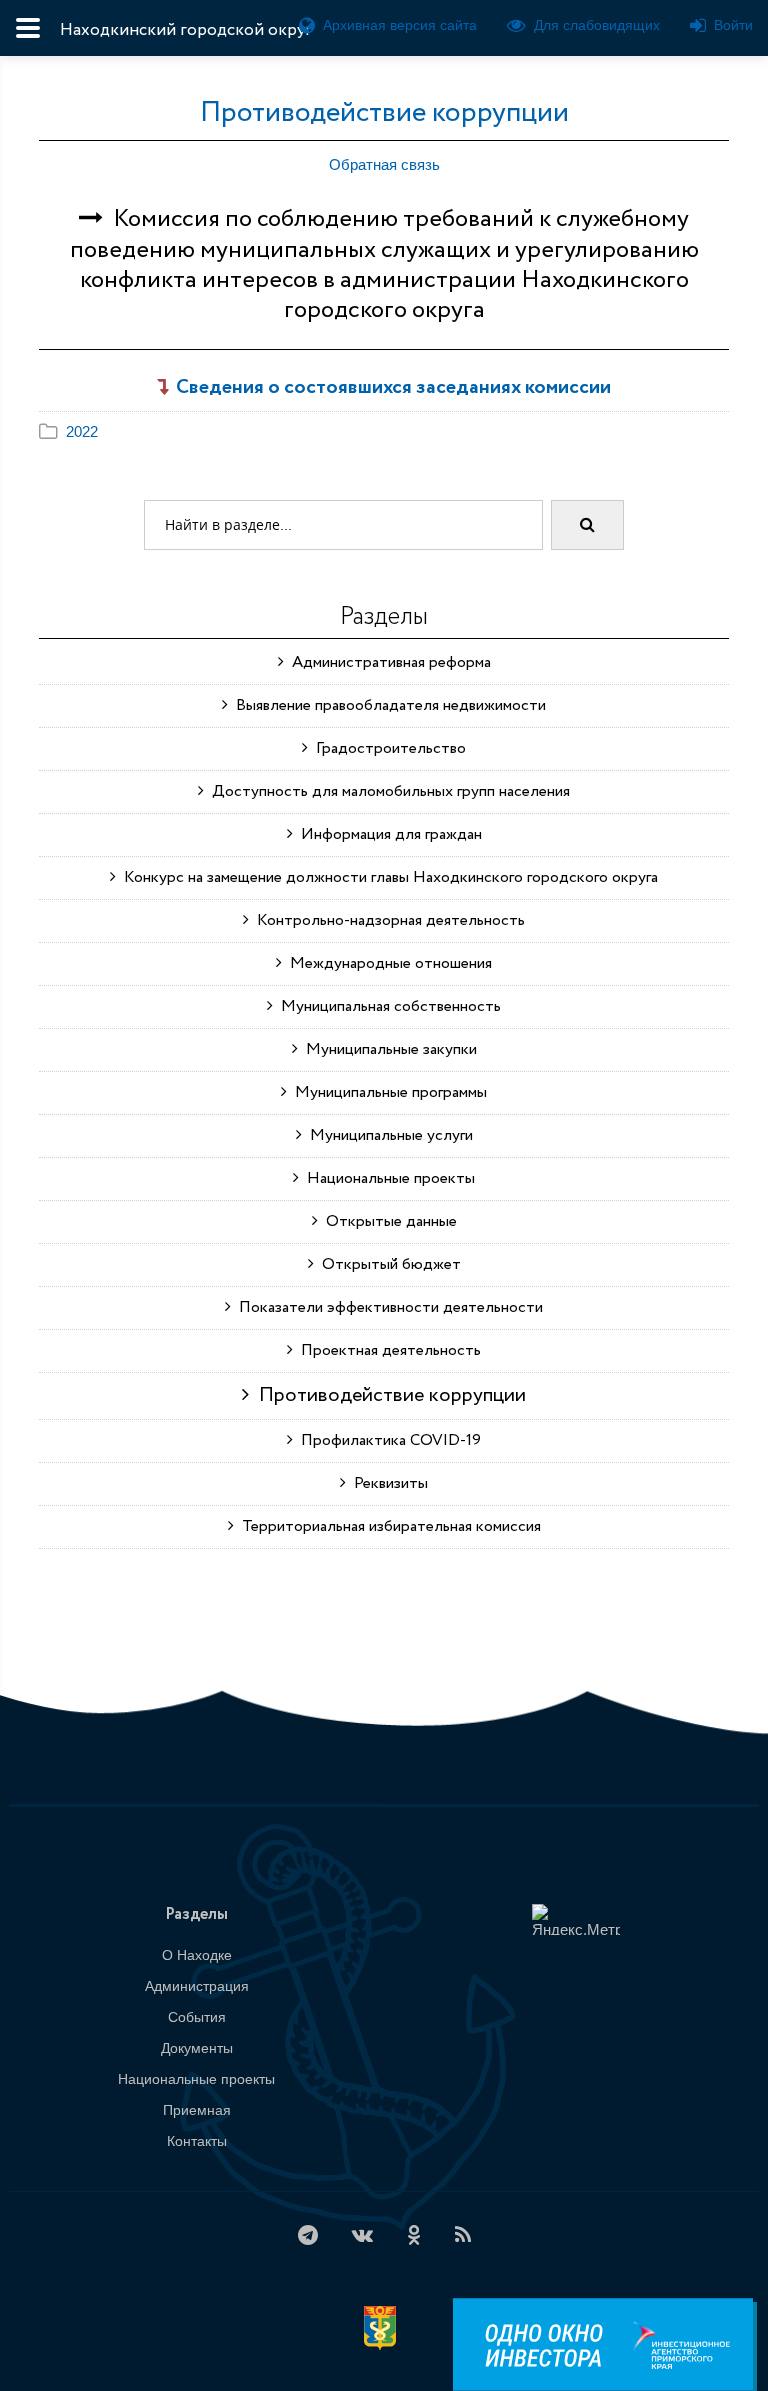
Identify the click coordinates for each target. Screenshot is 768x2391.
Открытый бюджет (387, 1264)
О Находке (197, 1955)
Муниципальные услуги (387, 1135)
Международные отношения (387, 963)
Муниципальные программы (387, 1092)
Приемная (197, 2110)
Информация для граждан (387, 834)
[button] (68, 431)
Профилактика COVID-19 (387, 1440)
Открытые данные (387, 1221)
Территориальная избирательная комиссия (387, 1526)
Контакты (197, 2141)
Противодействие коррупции (384, 113)
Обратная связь (384, 164)
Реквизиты (387, 1483)
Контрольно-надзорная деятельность (387, 920)
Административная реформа (387, 662)
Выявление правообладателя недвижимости (387, 705)
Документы (197, 2048)
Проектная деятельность (387, 1350)
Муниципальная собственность (387, 1006)
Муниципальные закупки (387, 1049)
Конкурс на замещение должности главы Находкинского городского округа (387, 877)
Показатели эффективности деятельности (387, 1307)
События (197, 2017)
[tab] (384, 432)
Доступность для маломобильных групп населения (387, 791)
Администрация (197, 1986)
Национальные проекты (387, 1178)
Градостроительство (387, 748)
